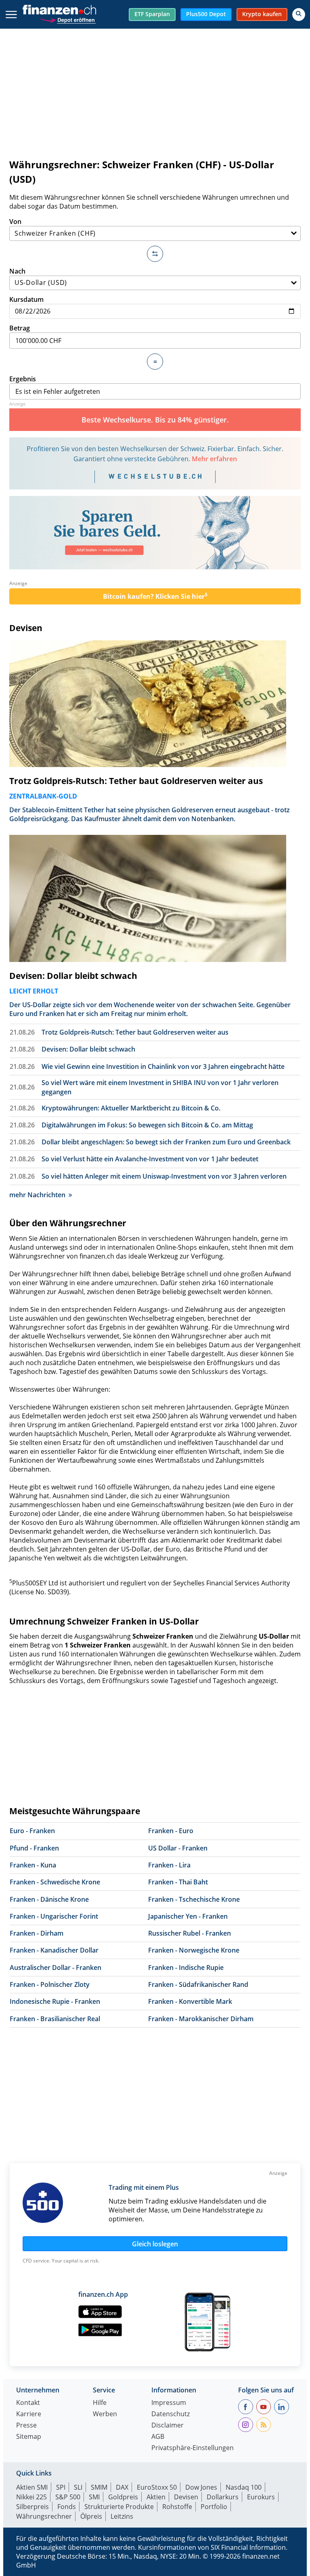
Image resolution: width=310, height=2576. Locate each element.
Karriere (29, 2414)
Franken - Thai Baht (178, 1882)
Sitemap (29, 2437)
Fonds (67, 2507)
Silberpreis (32, 2507)
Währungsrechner (44, 2516)
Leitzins (122, 2516)
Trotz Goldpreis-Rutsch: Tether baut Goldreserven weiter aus (136, 781)
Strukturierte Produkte (119, 2507)
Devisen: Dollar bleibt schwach (73, 976)
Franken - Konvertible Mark (190, 2001)
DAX (122, 2487)
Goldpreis (123, 2497)
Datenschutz (171, 2414)
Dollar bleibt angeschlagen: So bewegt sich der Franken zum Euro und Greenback (166, 1142)
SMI (94, 2497)
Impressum (169, 2403)
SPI (61, 2487)
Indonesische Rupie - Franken (55, 2001)
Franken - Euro (171, 1831)
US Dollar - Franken (178, 1848)
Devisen (26, 628)
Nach (17, 271)
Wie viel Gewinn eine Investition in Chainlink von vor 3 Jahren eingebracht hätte (163, 1066)
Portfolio (214, 2507)
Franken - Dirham (37, 1933)
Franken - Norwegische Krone (194, 1950)
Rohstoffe (177, 2507)
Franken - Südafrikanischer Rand (198, 1984)
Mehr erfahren (214, 459)
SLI (78, 2487)
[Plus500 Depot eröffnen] (68, 19)
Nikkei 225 (31, 2497)
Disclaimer (168, 2426)
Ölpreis (91, 2516)
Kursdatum (26, 299)
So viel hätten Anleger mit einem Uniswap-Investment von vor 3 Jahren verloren (164, 1176)
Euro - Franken (32, 1831)
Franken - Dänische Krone (49, 1899)
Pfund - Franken (34, 1848)
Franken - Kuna (33, 1865)
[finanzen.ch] (59, 10)
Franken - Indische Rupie (186, 1968)
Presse (26, 2426)
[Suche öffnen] (299, 15)
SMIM (99, 2487)
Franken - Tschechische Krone (194, 1899)
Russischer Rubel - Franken (190, 1933)
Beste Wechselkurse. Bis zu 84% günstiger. (155, 420)
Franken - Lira (169, 1865)
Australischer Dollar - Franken (56, 1968)
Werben (105, 2414)
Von (15, 222)
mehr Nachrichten (37, 1195)
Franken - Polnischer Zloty (50, 1984)
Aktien (156, 2497)
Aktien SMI (32, 2487)
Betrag (20, 328)
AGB (158, 2437)
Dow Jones (201, 2487)
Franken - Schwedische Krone (55, 1882)
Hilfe (100, 2403)
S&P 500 (68, 2497)
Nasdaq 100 (244, 2487)
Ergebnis (23, 379)
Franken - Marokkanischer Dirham (201, 2019)
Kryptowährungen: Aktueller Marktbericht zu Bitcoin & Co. (131, 1108)
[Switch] (155, 254)
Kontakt (28, 2403)
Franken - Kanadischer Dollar (54, 1950)
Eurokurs (261, 2497)
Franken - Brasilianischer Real (55, 2019)
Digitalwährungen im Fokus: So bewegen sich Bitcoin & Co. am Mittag (147, 1125)
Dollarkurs (223, 2497)
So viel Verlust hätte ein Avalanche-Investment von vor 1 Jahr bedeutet (150, 1159)
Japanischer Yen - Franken (188, 1916)
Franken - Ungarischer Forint (54, 1916)
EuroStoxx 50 (157, 2487)
